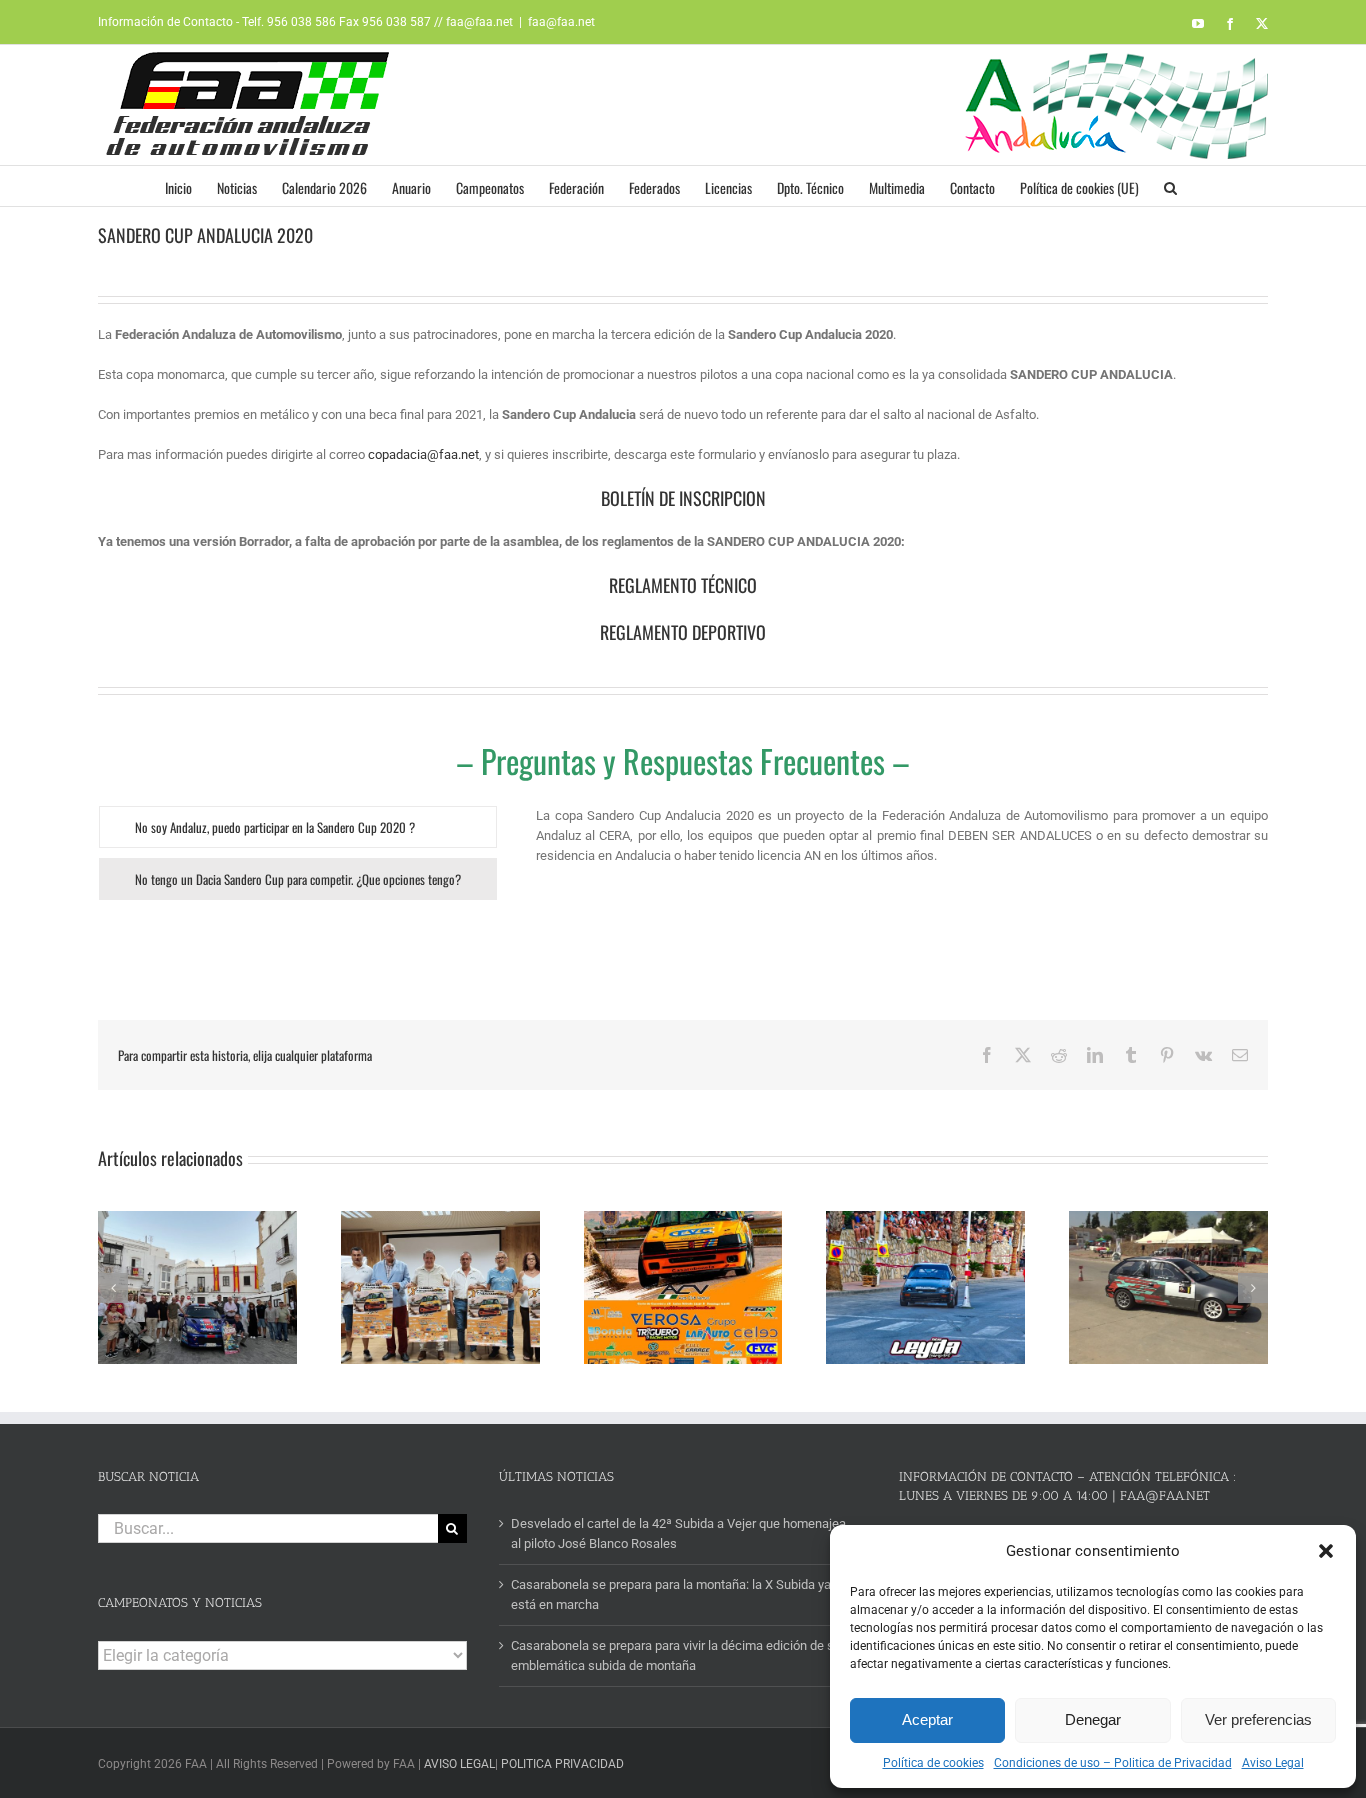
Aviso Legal (1273, 1763)
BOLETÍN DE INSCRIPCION (683, 498)
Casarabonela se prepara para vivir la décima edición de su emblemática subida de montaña (676, 1655)
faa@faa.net (561, 22)
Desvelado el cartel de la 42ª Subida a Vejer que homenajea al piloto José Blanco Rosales (678, 1533)
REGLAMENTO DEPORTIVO (683, 632)
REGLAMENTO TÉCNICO (683, 585)
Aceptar (927, 1719)
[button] (1326, 1551)
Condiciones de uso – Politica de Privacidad (1113, 1763)
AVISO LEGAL (459, 1764)
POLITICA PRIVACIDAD (562, 1764)
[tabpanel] (902, 846)
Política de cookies (933, 1763)
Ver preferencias (1258, 1719)
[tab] (298, 827)
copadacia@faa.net (423, 454)
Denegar (1093, 1719)
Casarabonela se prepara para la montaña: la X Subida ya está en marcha (671, 1594)
